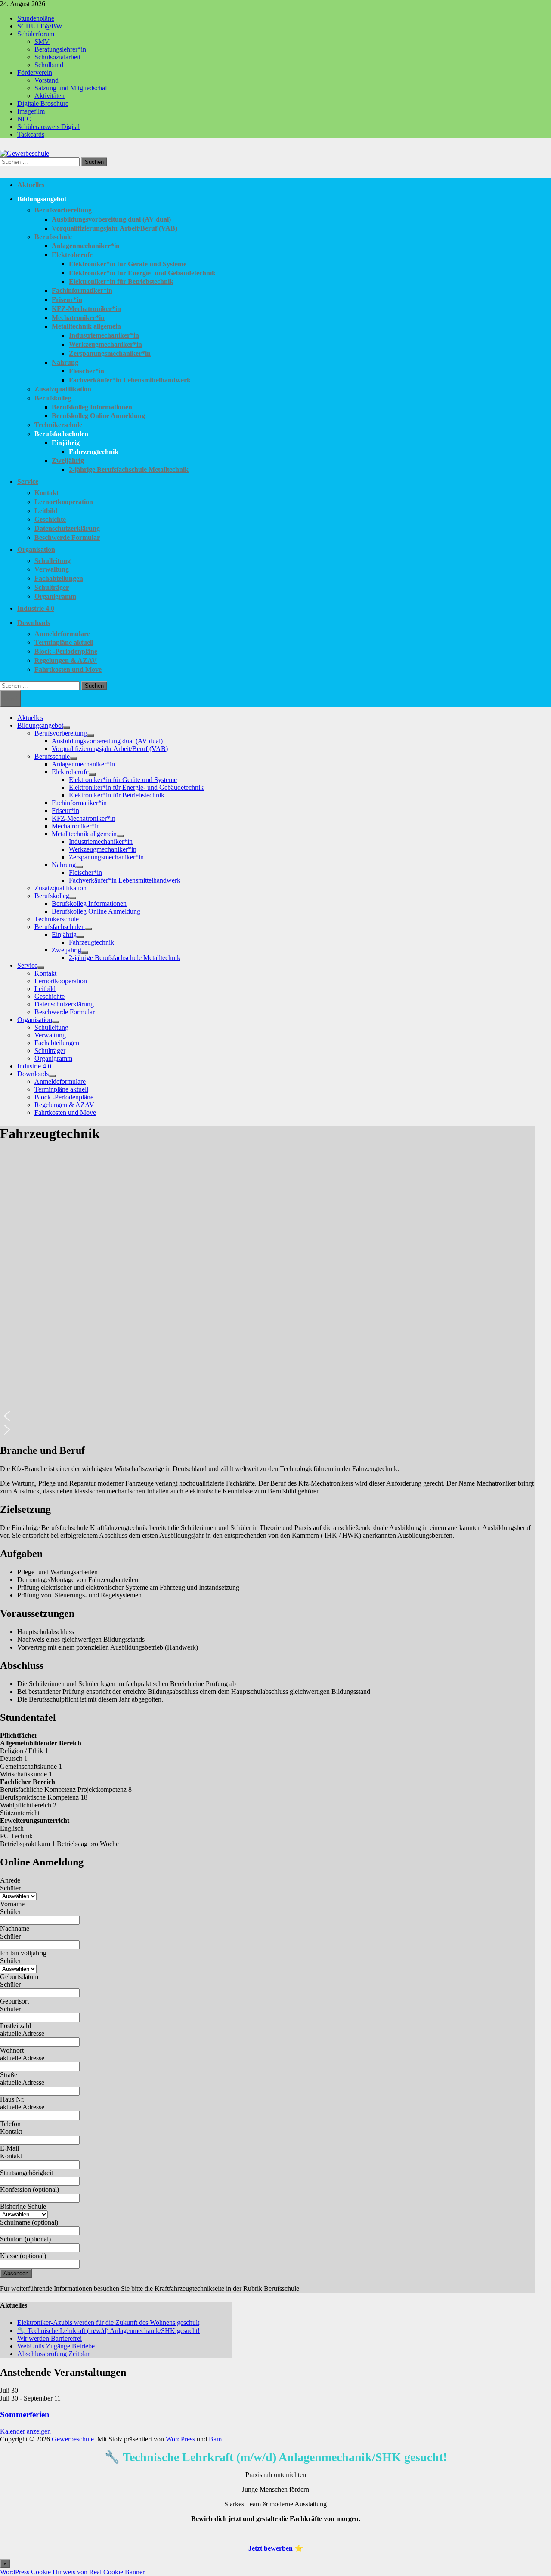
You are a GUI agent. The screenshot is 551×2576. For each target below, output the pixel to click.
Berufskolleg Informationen (92, 407)
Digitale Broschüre (43, 103)
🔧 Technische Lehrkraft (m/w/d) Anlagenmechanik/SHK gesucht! (108, 2331)
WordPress (180, 2439)
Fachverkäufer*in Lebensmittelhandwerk (130, 380)
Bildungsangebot (42, 199)
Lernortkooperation (64, 502)
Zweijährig (68, 460)
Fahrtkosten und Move (68, 669)
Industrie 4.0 (36, 608)
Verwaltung (52, 569)
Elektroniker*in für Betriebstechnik (121, 282)
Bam (215, 2439)
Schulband (49, 65)
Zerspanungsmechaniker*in (110, 353)
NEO (25, 119)
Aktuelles (31, 185)
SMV (42, 42)
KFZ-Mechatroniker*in (86, 309)
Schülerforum (36, 34)
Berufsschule (53, 237)
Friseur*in (67, 300)
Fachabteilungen (59, 578)
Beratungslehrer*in (60, 49)
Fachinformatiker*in (82, 291)
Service (28, 482)
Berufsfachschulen (61, 434)
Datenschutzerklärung (67, 528)
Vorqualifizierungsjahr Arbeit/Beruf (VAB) (115, 228)
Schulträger (52, 587)
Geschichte (50, 519)
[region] (267, 1294)
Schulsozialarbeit (57, 57)
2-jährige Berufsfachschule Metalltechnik (129, 469)
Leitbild (46, 511)
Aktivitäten (50, 96)
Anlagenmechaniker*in (86, 246)
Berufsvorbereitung (63, 210)
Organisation (36, 549)
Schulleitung (53, 561)
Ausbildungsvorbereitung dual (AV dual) (111, 219)
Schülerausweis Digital (48, 127)
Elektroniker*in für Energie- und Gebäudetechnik (142, 273)
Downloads (34, 623)
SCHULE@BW (40, 26)
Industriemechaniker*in (104, 335)
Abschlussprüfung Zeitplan (54, 2354)
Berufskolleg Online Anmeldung (98, 416)
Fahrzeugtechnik (94, 452)
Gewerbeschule (73, 2439)
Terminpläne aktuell (64, 642)
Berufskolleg (53, 398)
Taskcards (31, 134)
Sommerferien (25, 2414)
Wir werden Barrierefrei (50, 2338)
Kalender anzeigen (25, 2431)
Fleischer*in (87, 371)
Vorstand (46, 80)
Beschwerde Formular (67, 537)
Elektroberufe (72, 255)
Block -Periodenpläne (66, 651)
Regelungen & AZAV (66, 660)
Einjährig (66, 443)
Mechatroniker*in (78, 318)
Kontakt (46, 493)
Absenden (16, 2273)
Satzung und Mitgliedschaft (72, 88)
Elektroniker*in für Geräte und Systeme (128, 264)
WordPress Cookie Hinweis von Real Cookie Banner (72, 2572)
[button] (267, 1416)
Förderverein (35, 72)
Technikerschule (58, 425)
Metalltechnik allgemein (86, 326)
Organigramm (55, 596)
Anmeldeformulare (62, 634)
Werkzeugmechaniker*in (105, 344)
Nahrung (65, 362)
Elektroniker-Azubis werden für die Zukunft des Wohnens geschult (108, 2322)
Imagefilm (31, 111)
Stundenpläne (36, 18)
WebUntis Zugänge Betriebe (56, 2346)
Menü (10, 699)
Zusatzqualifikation (63, 389)
